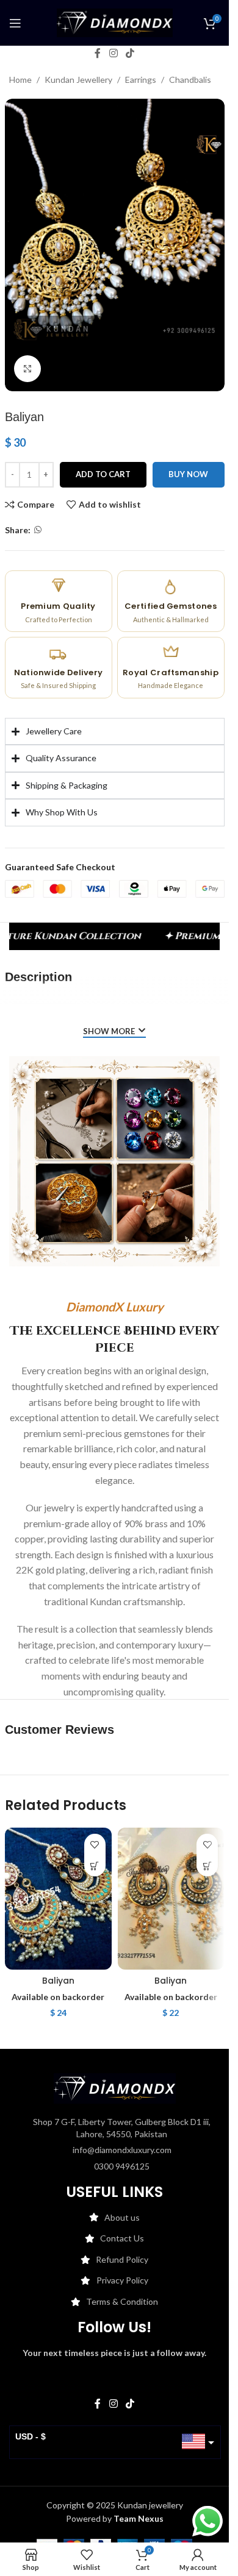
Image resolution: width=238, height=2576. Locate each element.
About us (122, 2217)
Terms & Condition (122, 2301)
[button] (95, 1866)
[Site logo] (115, 22)
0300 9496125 (122, 2166)
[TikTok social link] (130, 53)
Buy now (188, 474)
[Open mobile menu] (15, 23)
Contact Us (122, 2238)
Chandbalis (190, 80)
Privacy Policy (122, 2280)
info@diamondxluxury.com (122, 2150)
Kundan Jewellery (78, 80)
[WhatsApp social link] (38, 530)
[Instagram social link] (113, 53)
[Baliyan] (58, 1899)
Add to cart (103, 474)
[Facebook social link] (98, 53)
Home (20, 80)
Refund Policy (122, 2259)
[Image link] (115, 2088)
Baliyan (58, 1981)
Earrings (141, 80)
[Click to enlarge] (28, 369)
